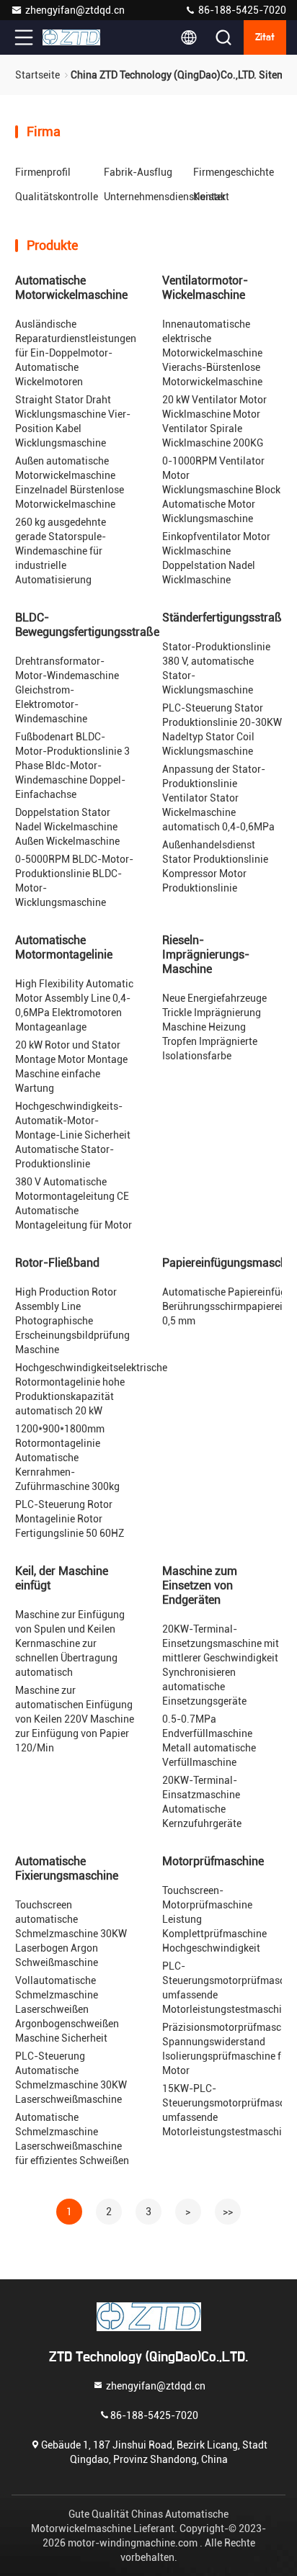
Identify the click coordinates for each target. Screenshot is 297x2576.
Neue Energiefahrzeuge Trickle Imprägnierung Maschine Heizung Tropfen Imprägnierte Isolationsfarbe (214, 1027)
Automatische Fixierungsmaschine (67, 1868)
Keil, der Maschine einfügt (62, 1578)
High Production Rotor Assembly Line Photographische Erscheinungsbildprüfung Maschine (72, 1321)
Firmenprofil (43, 172)
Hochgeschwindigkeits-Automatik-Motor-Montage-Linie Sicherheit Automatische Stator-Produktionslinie (73, 1135)
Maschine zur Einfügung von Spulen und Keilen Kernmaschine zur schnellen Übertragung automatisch (70, 1643)
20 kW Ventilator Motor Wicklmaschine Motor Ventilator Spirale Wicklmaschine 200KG (214, 421)
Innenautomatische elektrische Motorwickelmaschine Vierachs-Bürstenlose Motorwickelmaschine (212, 353)
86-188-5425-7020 (241, 10)
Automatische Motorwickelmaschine (71, 288)
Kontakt (211, 197)
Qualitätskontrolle (57, 197)
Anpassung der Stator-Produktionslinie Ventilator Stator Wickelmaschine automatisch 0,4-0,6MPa (218, 798)
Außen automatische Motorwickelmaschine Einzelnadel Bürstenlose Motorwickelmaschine (70, 483)
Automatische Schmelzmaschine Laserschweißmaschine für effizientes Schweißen (72, 2139)
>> (228, 2212)
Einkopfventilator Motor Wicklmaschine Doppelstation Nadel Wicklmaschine (216, 558)
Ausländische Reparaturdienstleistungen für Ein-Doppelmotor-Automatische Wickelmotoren (76, 353)
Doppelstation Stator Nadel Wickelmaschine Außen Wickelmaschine (67, 827)
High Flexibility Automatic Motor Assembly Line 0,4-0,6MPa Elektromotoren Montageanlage (74, 1005)
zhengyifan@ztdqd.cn (75, 10)
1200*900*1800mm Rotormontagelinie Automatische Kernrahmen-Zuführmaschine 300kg (67, 1458)
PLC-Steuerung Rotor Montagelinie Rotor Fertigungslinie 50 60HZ (70, 1519)
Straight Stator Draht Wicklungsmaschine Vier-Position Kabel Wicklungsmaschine (73, 421)
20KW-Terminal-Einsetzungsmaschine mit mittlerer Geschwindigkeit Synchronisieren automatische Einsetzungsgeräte (221, 1665)
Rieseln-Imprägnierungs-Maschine (206, 955)
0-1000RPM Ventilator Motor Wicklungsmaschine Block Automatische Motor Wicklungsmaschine (221, 490)
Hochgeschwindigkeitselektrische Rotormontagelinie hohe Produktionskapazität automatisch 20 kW (91, 1389)
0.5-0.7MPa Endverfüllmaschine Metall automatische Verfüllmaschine (209, 1741)
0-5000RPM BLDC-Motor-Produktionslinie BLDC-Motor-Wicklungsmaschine (74, 881)
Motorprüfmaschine (213, 1861)
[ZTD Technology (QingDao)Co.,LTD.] (71, 37)
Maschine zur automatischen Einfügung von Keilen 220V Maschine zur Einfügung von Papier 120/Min (75, 1719)
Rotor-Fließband (57, 1263)
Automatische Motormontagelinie (64, 947)
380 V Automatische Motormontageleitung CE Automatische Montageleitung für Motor (74, 1203)
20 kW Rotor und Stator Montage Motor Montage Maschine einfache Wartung (71, 1067)
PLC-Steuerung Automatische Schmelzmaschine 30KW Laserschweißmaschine (71, 2078)
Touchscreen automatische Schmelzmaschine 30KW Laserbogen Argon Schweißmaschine (71, 1934)
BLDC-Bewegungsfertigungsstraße (87, 625)
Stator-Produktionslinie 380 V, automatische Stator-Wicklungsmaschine (216, 668)
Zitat (265, 37)
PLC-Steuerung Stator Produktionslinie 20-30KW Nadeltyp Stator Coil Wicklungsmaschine (222, 730)
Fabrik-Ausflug (138, 172)
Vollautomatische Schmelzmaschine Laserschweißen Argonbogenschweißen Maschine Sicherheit (67, 2009)
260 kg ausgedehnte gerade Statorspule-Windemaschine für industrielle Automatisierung (61, 551)
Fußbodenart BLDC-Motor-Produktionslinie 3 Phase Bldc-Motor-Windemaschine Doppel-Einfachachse (72, 766)
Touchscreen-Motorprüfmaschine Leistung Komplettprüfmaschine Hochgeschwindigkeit (214, 1919)
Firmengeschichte (234, 172)
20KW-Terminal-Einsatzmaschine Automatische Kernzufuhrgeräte (202, 1802)
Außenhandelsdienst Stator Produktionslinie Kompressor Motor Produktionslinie (215, 866)
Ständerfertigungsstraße (225, 618)
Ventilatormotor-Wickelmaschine (205, 288)
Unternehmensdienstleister (165, 197)
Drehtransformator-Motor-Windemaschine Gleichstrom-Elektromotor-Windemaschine (67, 690)
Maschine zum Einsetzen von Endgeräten (200, 1585)
